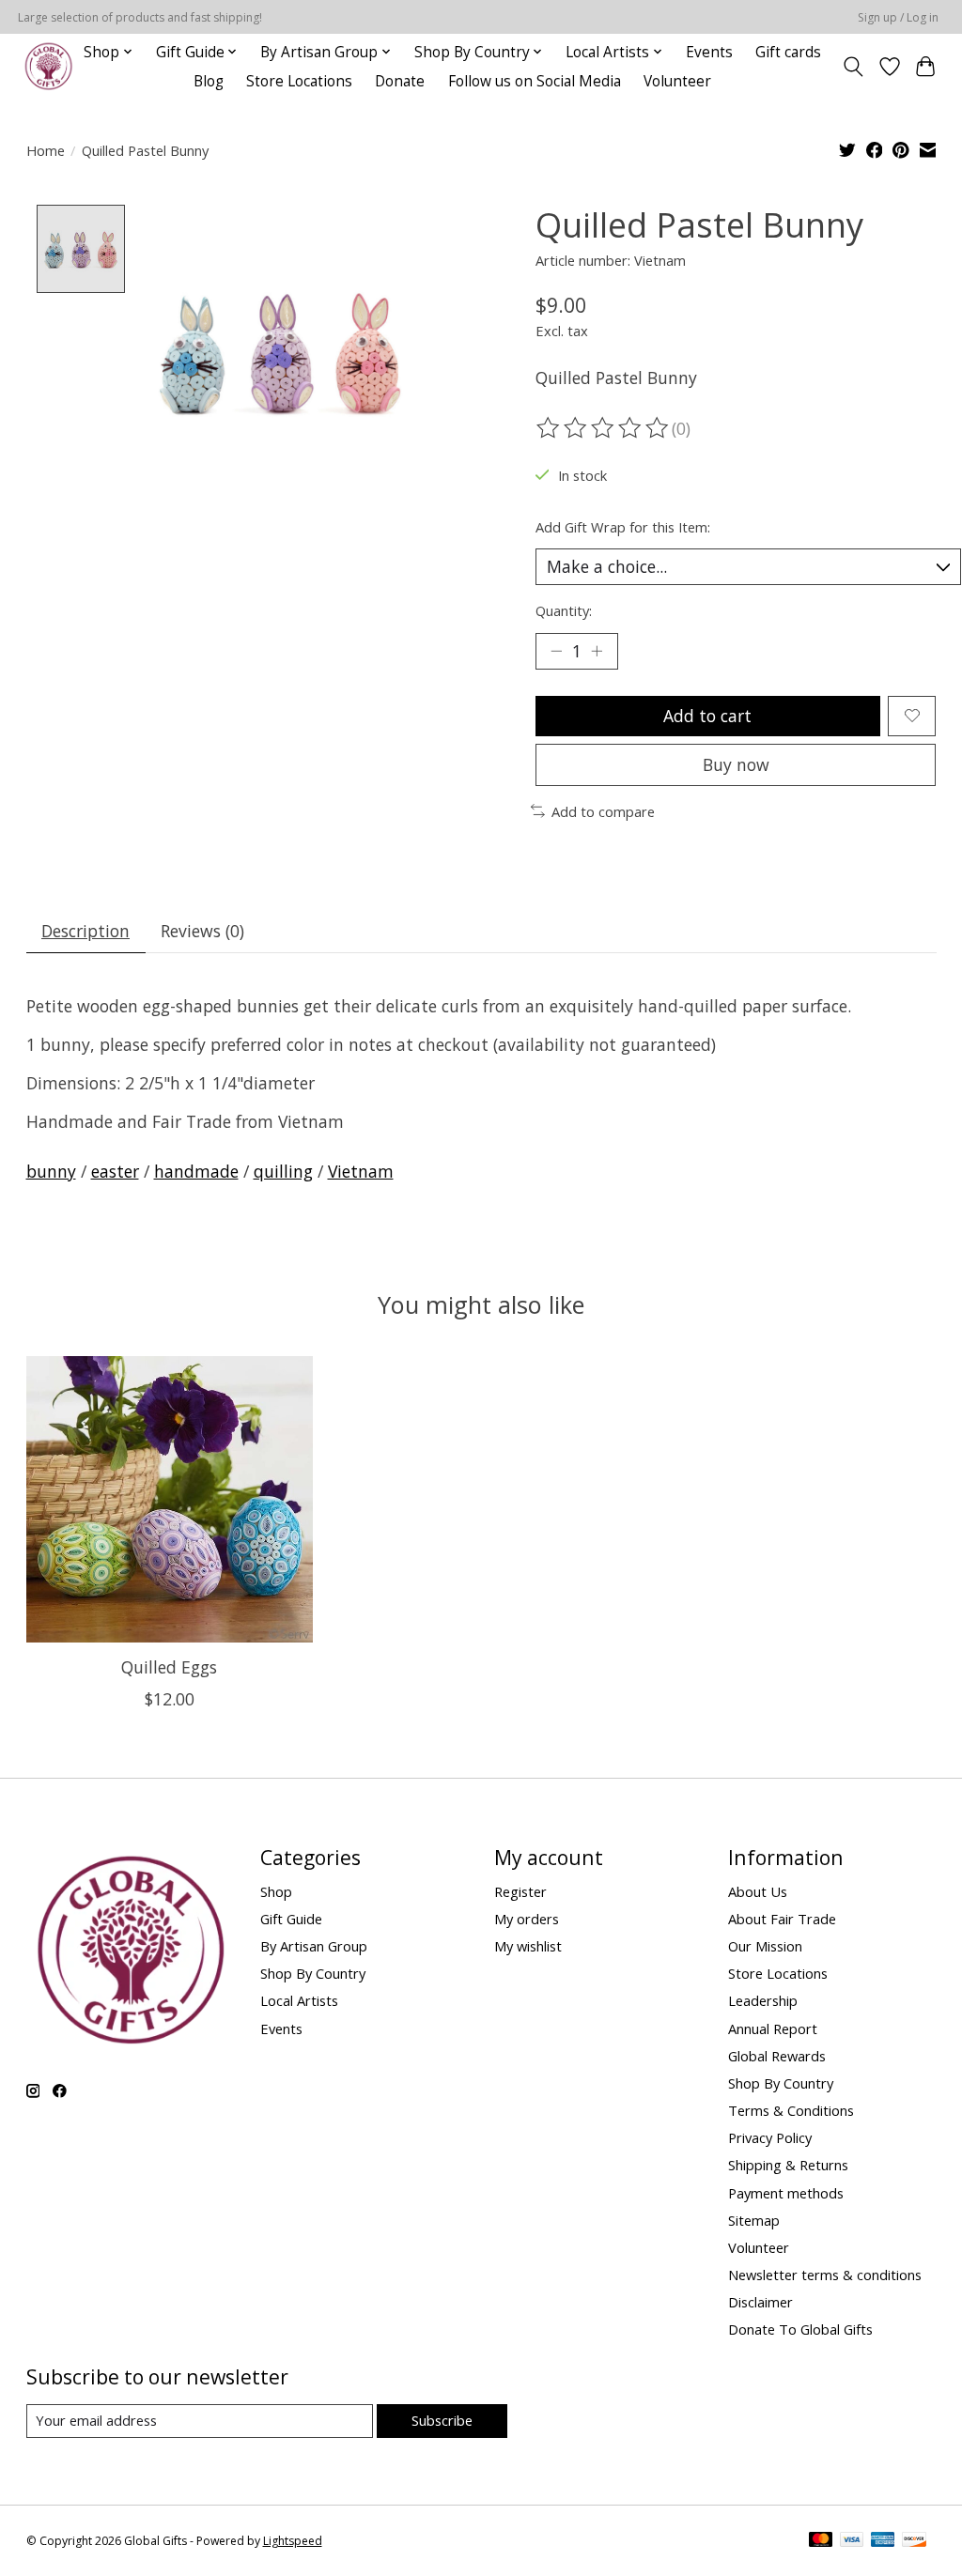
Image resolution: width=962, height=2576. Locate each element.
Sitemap (754, 2220)
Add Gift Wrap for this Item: (623, 527)
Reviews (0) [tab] (202, 931)
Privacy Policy (770, 2137)
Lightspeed (293, 2541)
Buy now (736, 764)
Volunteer (677, 81)
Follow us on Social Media (535, 81)
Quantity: (564, 610)
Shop (276, 1891)
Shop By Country (313, 1973)
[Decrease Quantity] (556, 651)
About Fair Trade (782, 1919)
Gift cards (788, 52)
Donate (400, 81)
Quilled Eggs (169, 1667)
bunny (51, 1171)
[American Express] (883, 2541)
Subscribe (442, 2420)
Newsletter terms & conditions (825, 2275)
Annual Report (773, 2028)
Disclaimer (760, 2302)
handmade (196, 1171)
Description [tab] (85, 931)
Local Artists (299, 2000)
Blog (209, 81)
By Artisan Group (314, 1946)
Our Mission (765, 1946)
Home (46, 150)
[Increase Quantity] (597, 651)
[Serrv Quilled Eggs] (170, 1499)
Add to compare (603, 811)
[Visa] (852, 2541)
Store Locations (299, 81)
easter (115, 1171)
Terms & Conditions (791, 2110)
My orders (527, 1919)
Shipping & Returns (788, 2165)
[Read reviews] (604, 428)
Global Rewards (777, 2056)
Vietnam (361, 1171)
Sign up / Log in (898, 17)
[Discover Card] (914, 2541)
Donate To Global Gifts (800, 2329)
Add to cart (707, 716)
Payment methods (786, 2193)
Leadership (763, 2000)
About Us (758, 1891)
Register (520, 1891)
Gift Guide (291, 1919)
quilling (283, 1171)
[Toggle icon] (853, 67)
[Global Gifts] (48, 66)
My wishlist (528, 1946)
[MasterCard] (821, 2541)
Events (709, 52)
